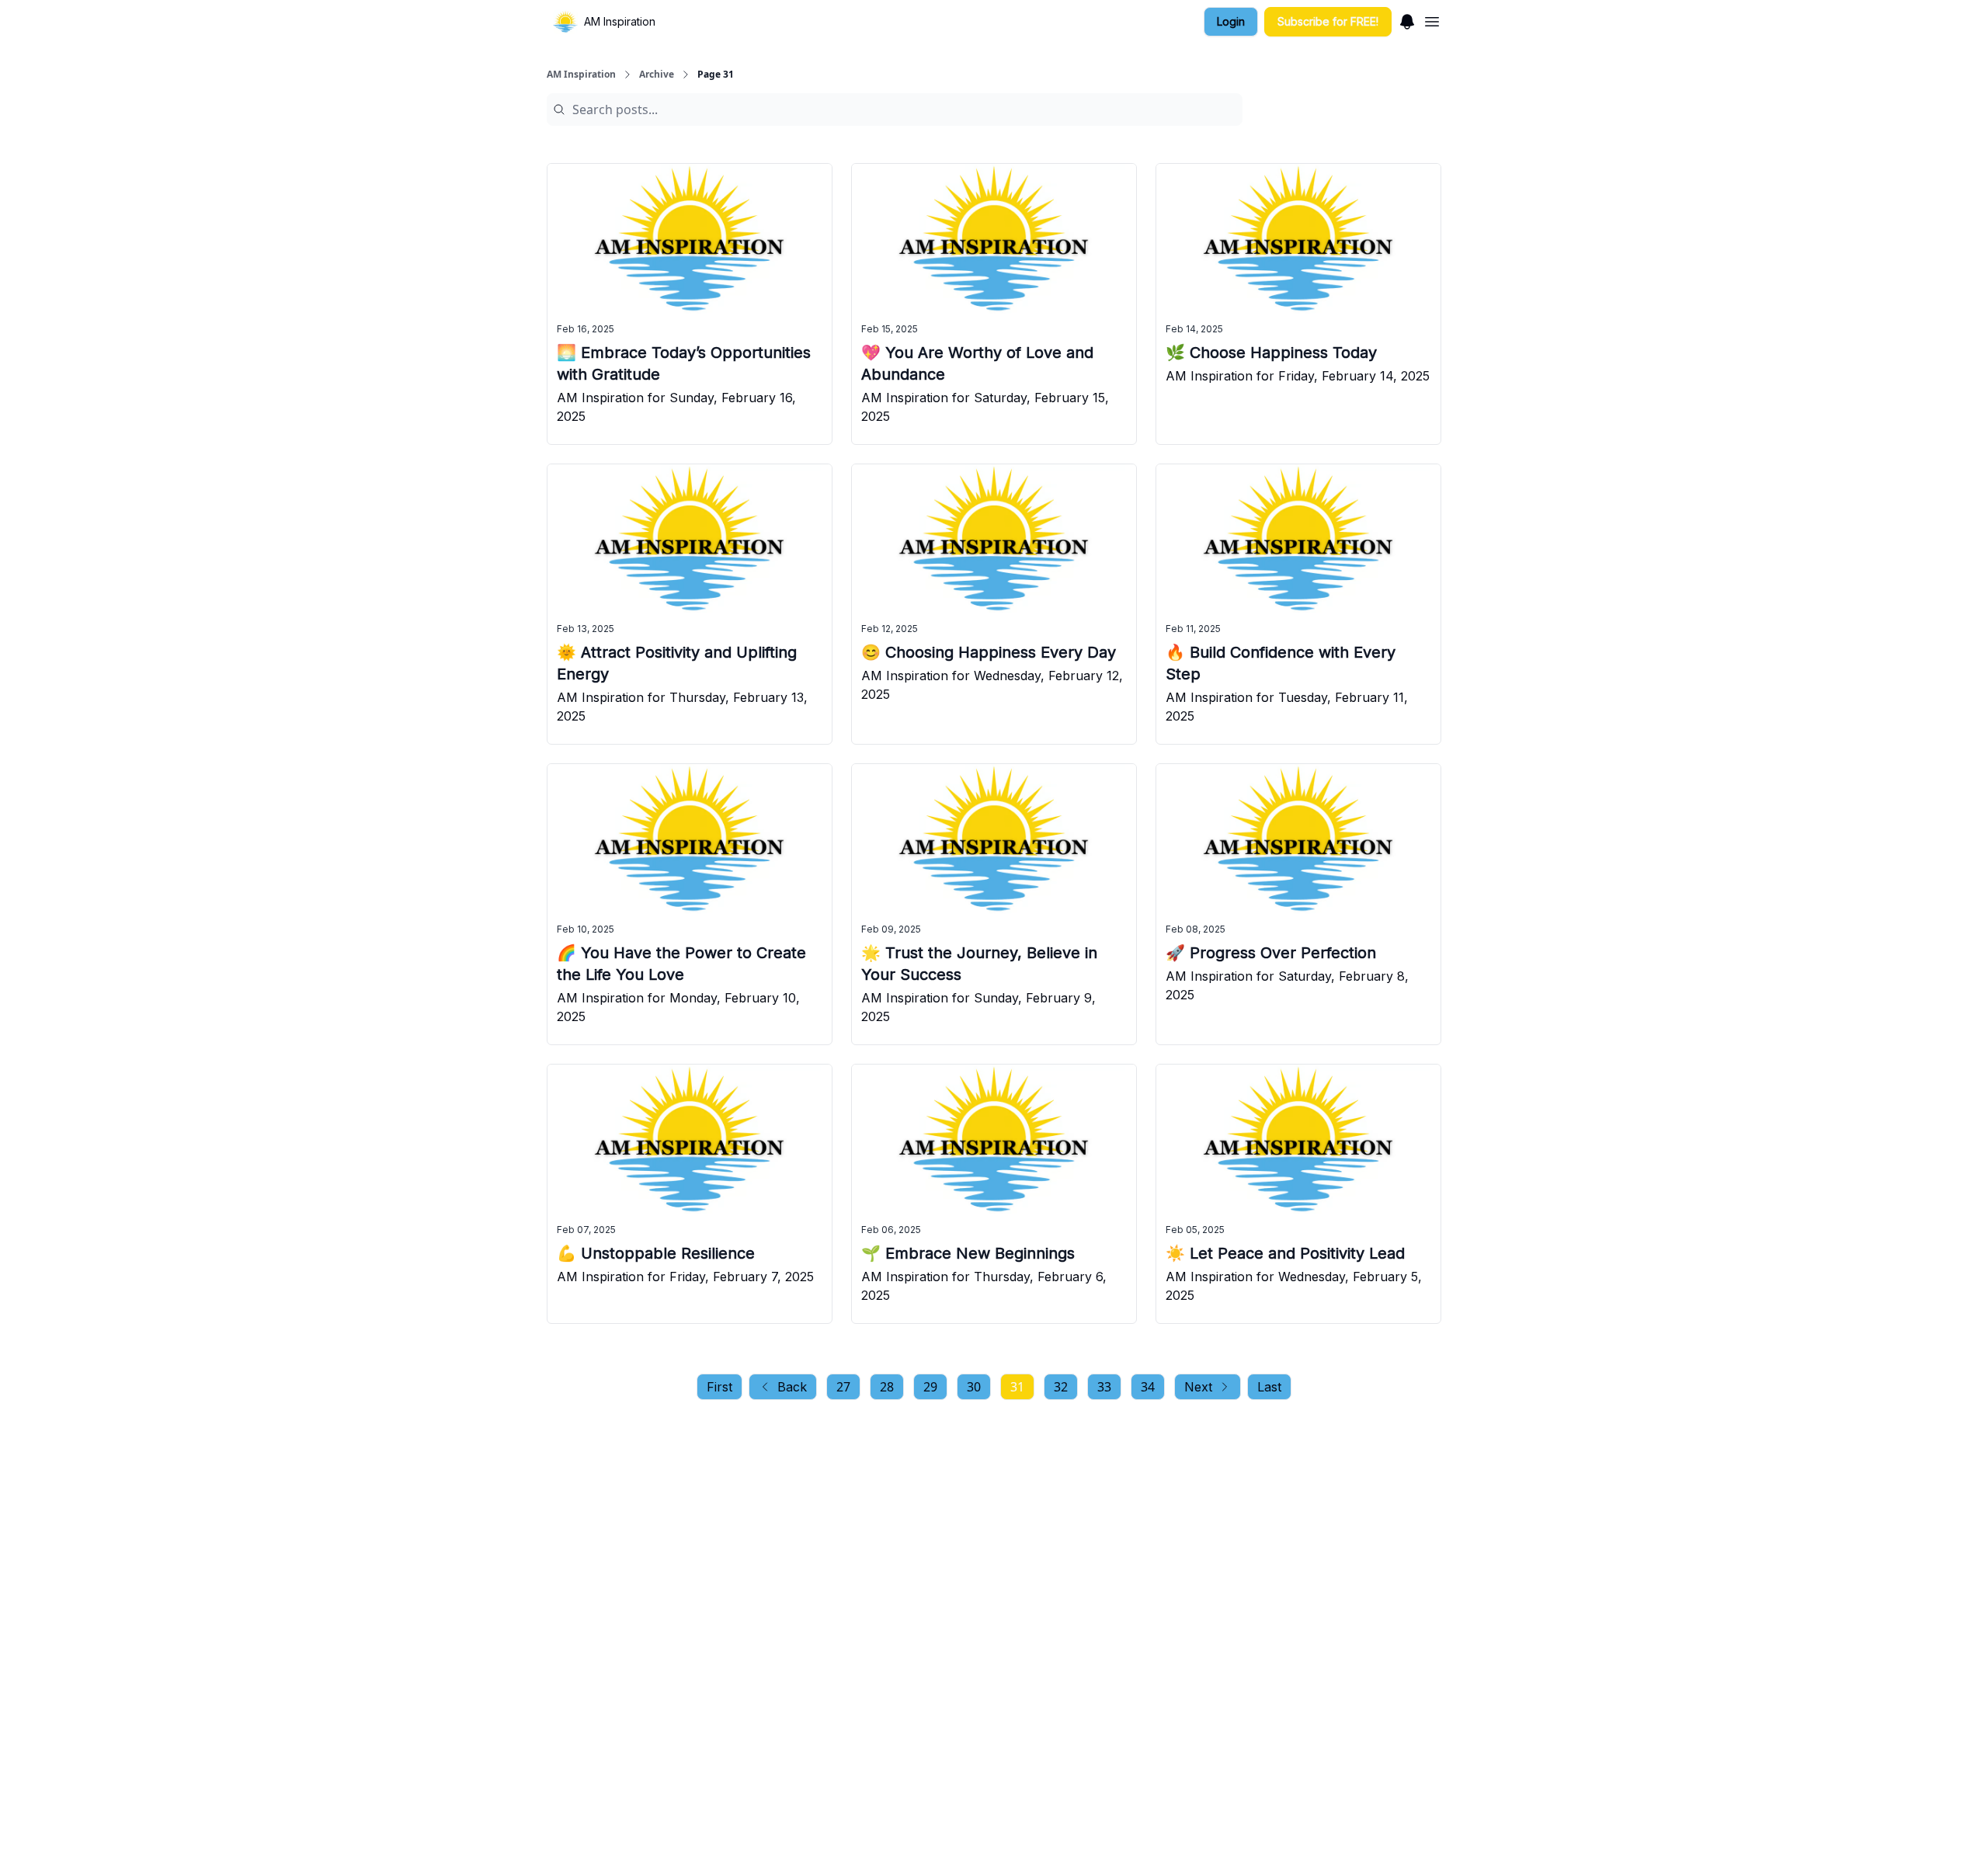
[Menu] (1407, 19)
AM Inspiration (581, 75)
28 (887, 1387)
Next (1198, 1387)
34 (1148, 1387)
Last (1269, 1387)
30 (974, 1387)
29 (930, 1387)
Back (792, 1387)
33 (1104, 1387)
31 (1017, 1387)
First (719, 1387)
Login (1231, 21)
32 (1061, 1387)
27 (843, 1387)
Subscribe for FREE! (1328, 21)
